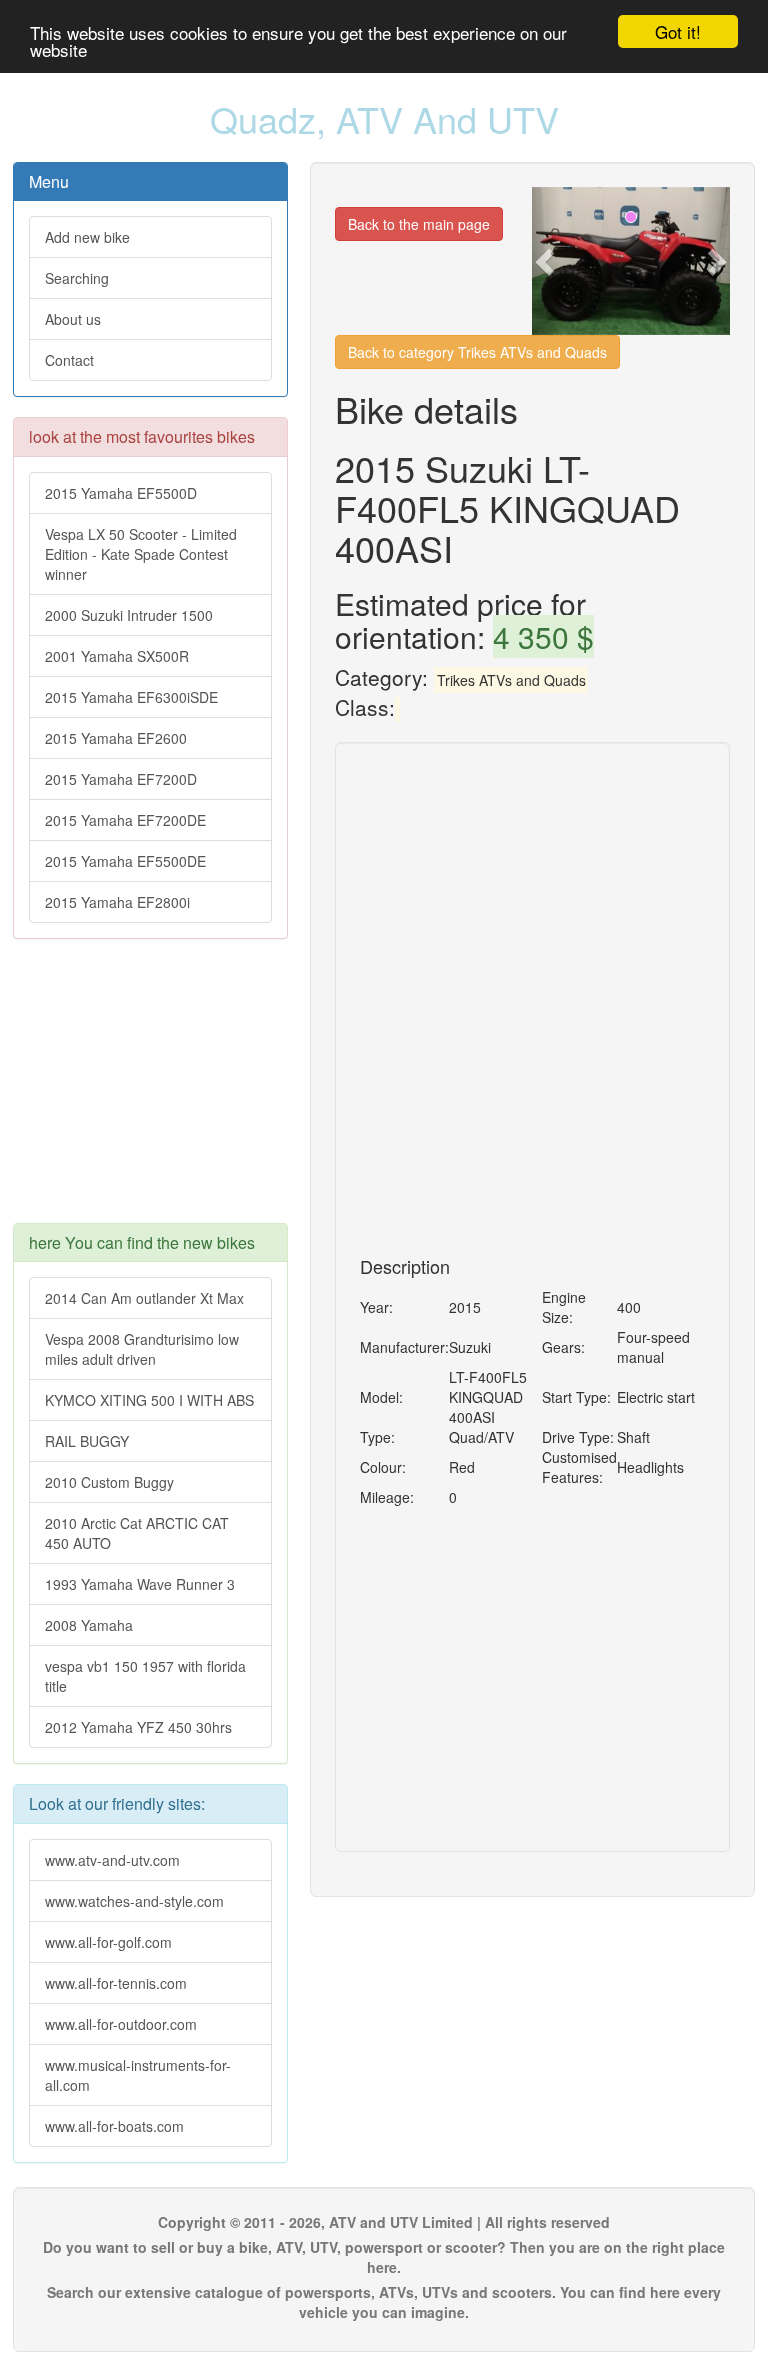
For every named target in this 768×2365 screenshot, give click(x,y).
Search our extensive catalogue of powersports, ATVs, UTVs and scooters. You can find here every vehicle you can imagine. (384, 2302)
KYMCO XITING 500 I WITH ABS (149, 1400)
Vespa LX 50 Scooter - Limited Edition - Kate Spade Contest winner (141, 554)
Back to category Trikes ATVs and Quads (477, 352)
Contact (69, 360)
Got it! (678, 31)
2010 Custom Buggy (109, 1482)
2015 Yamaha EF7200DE (125, 820)
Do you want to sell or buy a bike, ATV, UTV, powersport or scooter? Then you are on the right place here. (384, 2257)
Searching (77, 278)
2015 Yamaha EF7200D (121, 779)
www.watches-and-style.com (134, 1901)
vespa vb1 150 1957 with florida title (145, 1676)
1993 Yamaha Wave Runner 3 (140, 1584)
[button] (547, 261)
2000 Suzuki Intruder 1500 (129, 615)
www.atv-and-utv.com (112, 1860)
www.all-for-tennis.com (116, 1983)
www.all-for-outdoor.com (121, 2024)
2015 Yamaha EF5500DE (125, 861)
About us (73, 319)
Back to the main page (419, 224)
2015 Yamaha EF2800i (117, 902)
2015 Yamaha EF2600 (116, 738)
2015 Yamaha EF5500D (121, 493)
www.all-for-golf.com (108, 1942)
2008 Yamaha (89, 1625)
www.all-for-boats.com (114, 2126)
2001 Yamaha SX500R (117, 656)
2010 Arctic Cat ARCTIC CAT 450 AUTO (137, 1533)
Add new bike (87, 237)
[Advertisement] (150, 1091)
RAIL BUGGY (87, 1441)
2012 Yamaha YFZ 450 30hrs (138, 1727)
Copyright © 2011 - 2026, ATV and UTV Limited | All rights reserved (384, 2222)
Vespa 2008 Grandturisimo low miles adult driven (142, 1349)
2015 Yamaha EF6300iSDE (131, 697)
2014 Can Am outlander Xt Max (144, 1298)
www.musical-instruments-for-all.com (138, 2075)
